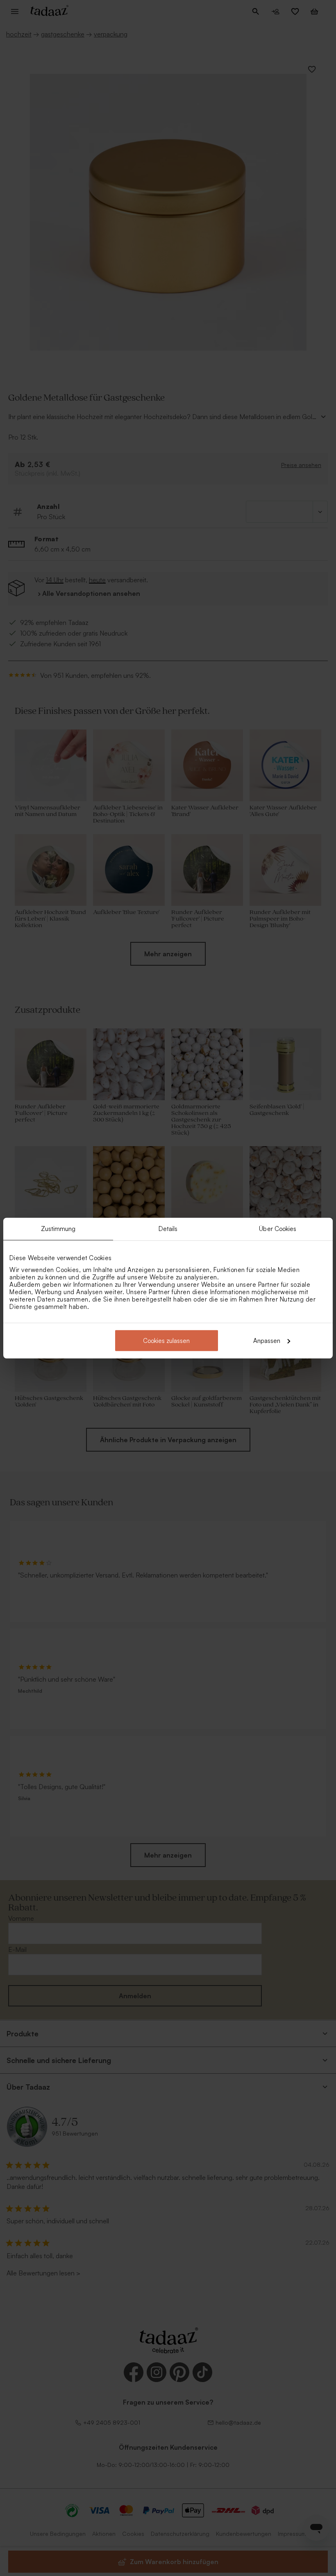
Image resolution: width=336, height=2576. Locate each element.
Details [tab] (168, 1229)
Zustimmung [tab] (58, 1229)
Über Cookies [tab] (278, 1229)
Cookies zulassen (166, 1340)
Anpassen (267, 1340)
